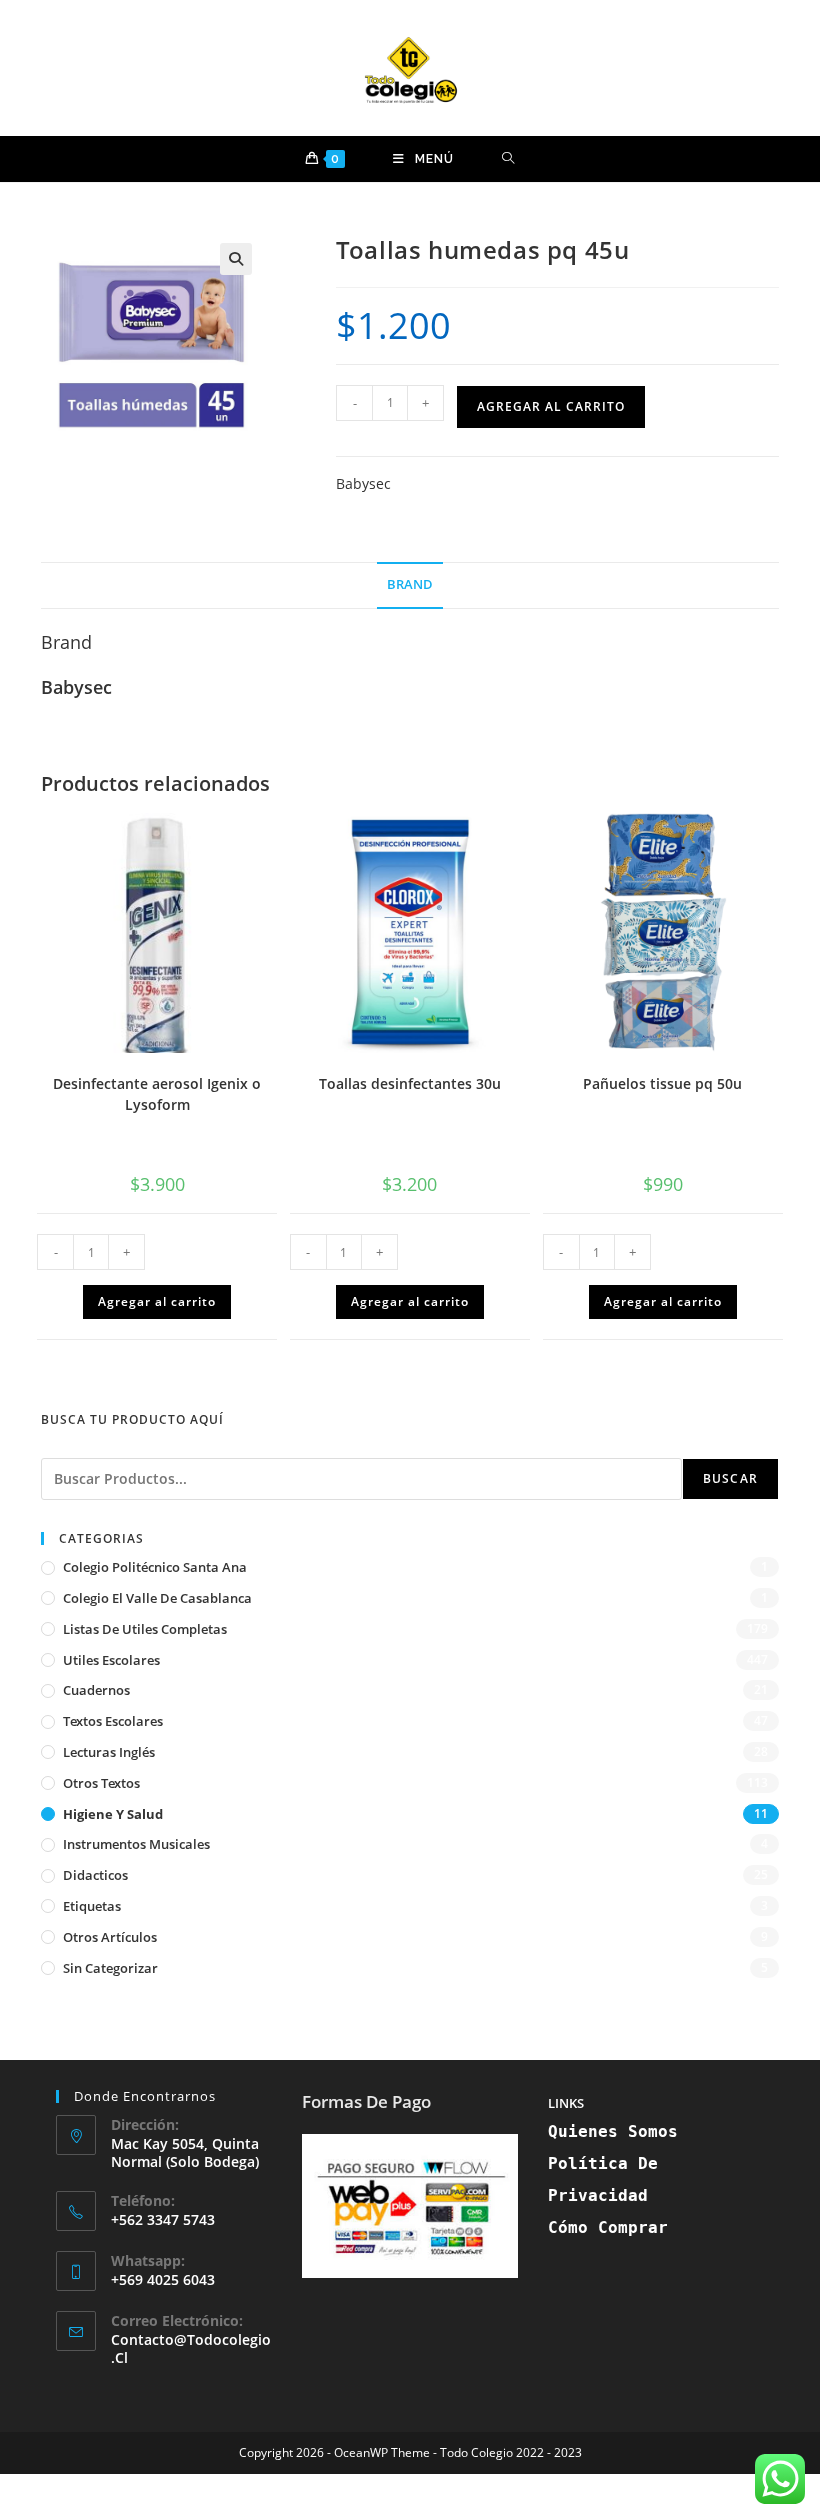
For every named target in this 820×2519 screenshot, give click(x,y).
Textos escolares (113, 1721)
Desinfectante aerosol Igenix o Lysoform (157, 1094)
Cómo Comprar (608, 2227)
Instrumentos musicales (136, 1844)
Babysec (363, 483)
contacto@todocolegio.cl (191, 2348)
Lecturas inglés (109, 1752)
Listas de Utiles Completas (145, 1629)
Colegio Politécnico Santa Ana (155, 1567)
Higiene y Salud (113, 1814)
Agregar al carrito (551, 406)
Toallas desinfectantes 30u (410, 1083)
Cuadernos (96, 1690)
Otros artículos (110, 1937)
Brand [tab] (410, 584)
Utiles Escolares (111, 1660)
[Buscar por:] (508, 159)
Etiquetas (92, 1906)
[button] (236, 259)
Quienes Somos (613, 2131)
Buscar (730, 1478)
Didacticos (95, 1875)
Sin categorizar (110, 1968)
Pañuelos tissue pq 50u (662, 1083)
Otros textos (101, 1783)
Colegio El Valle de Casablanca (157, 1598)
